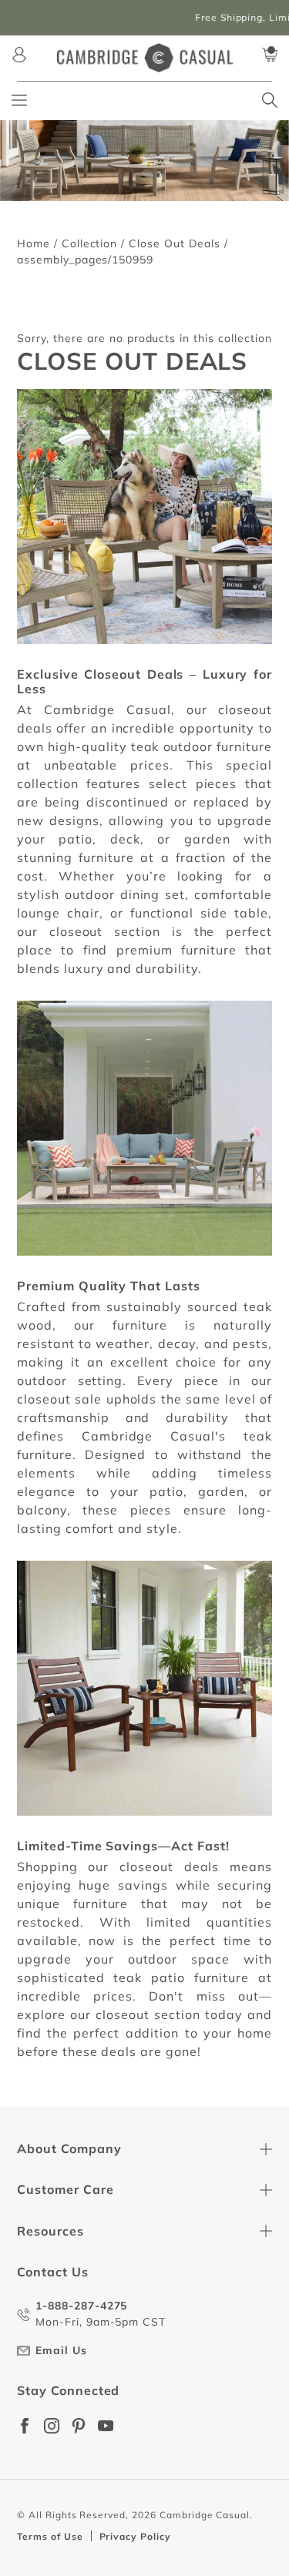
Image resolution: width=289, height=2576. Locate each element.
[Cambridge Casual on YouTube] (106, 2426)
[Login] (19, 55)
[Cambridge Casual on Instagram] (52, 2426)
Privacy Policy (135, 2536)
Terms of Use (50, 2536)
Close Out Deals (174, 243)
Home (34, 243)
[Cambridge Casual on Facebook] (25, 2426)
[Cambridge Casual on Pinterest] (79, 2426)
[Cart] (270, 55)
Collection (90, 243)
